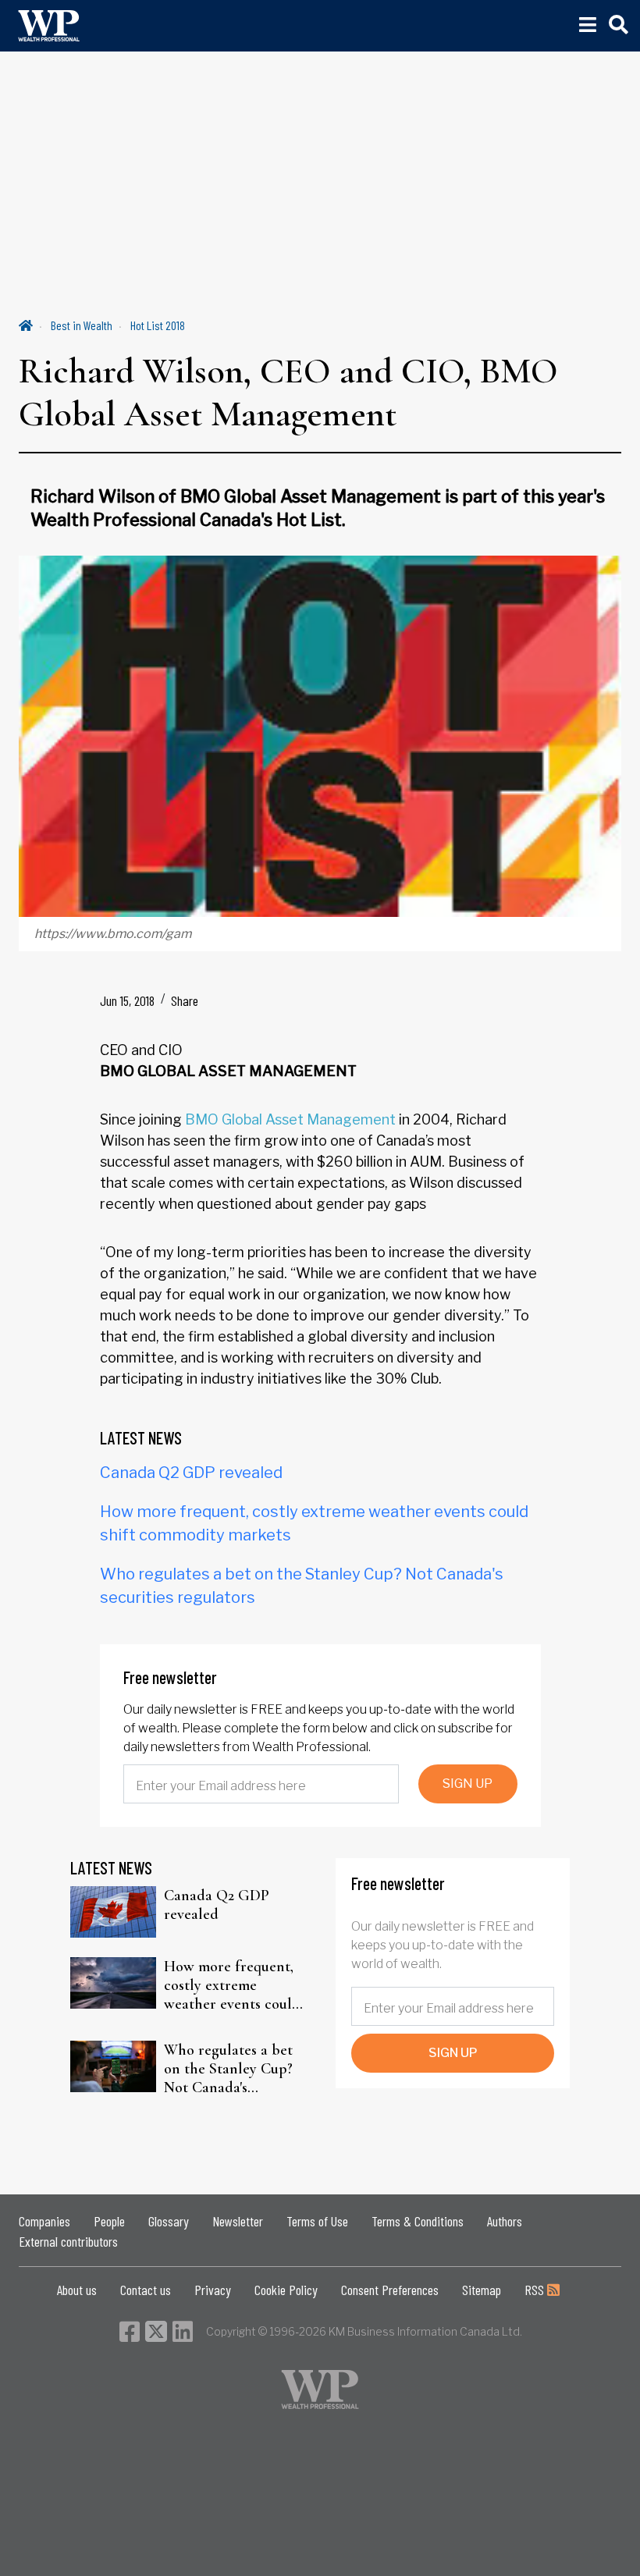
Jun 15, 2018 (127, 1000)
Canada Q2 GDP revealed (191, 1473)
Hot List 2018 (158, 325)
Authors (505, 2221)
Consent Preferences (390, 2290)
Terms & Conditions (418, 2221)
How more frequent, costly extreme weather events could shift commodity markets (232, 1985)
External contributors (68, 2241)
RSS (536, 2290)
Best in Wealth (82, 325)
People (109, 2221)
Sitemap (482, 2290)
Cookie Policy (286, 2290)
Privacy (213, 2290)
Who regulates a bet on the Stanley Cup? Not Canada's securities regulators (229, 2069)
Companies (44, 2221)
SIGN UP (468, 1784)
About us (77, 2290)
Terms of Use (317, 2221)
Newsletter (238, 2221)
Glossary (169, 2221)
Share (185, 1000)
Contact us (146, 2290)
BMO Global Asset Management (290, 1119)
